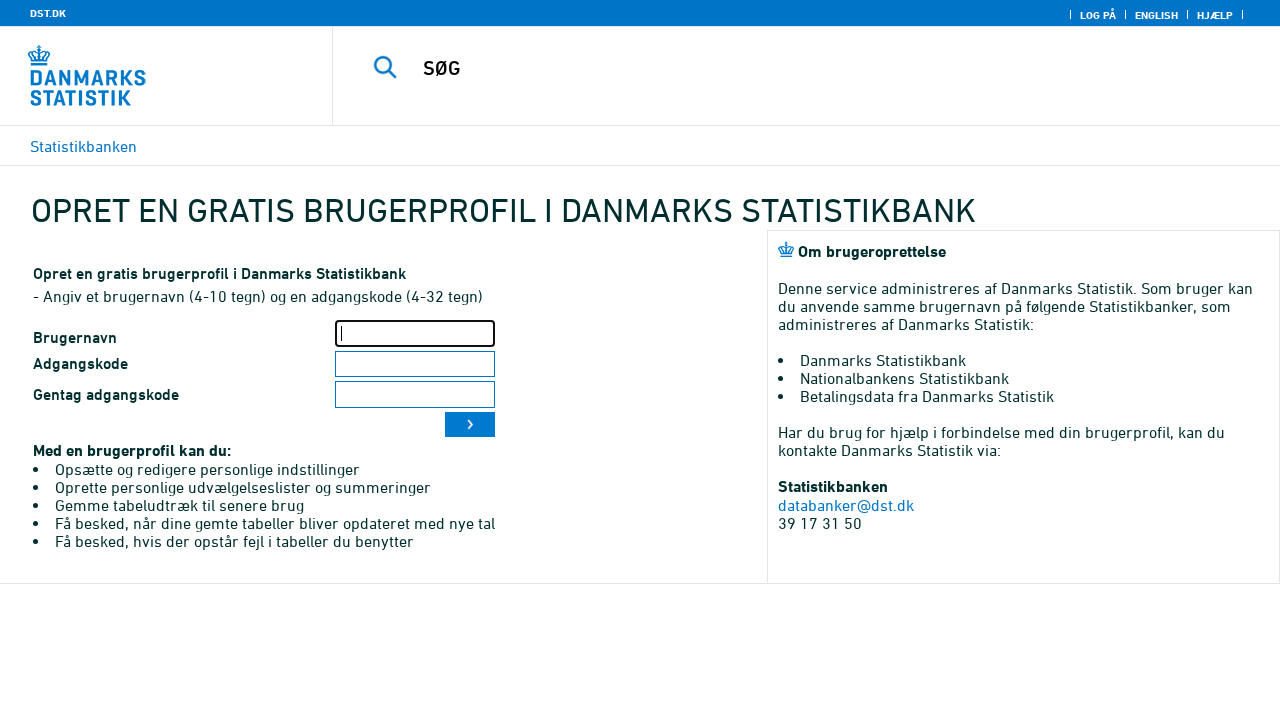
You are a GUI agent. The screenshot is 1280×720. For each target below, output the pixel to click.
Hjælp (1215, 15)
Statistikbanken (83, 146)
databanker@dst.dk (846, 505)
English (1156, 15)
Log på (1098, 15)
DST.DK (48, 13)
